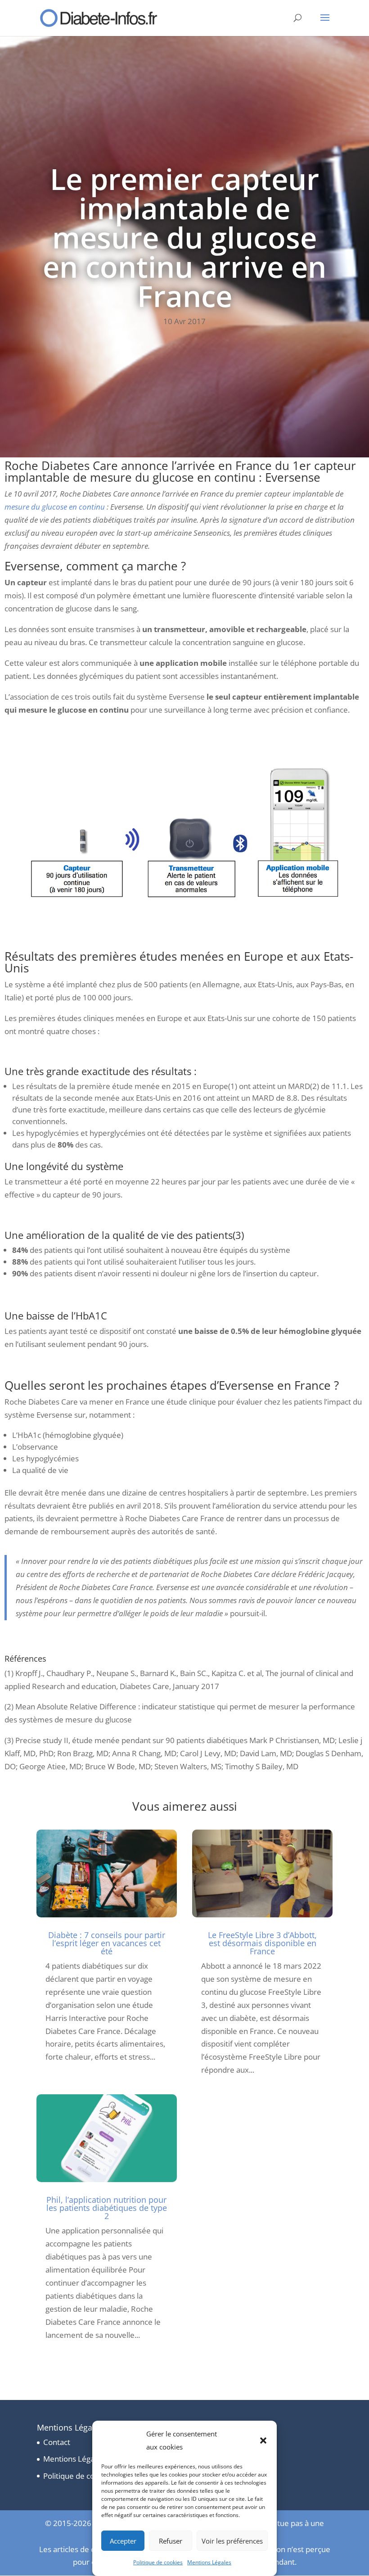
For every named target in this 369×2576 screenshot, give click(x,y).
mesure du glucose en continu (55, 507)
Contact (57, 2442)
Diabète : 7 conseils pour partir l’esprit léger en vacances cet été (107, 1943)
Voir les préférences (232, 2541)
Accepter (123, 2541)
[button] (263, 2440)
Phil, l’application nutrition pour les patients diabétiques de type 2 (107, 2208)
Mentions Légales (209, 2562)
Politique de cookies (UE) (86, 2476)
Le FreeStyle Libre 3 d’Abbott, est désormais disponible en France (262, 1943)
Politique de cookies (158, 2562)
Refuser (171, 2541)
